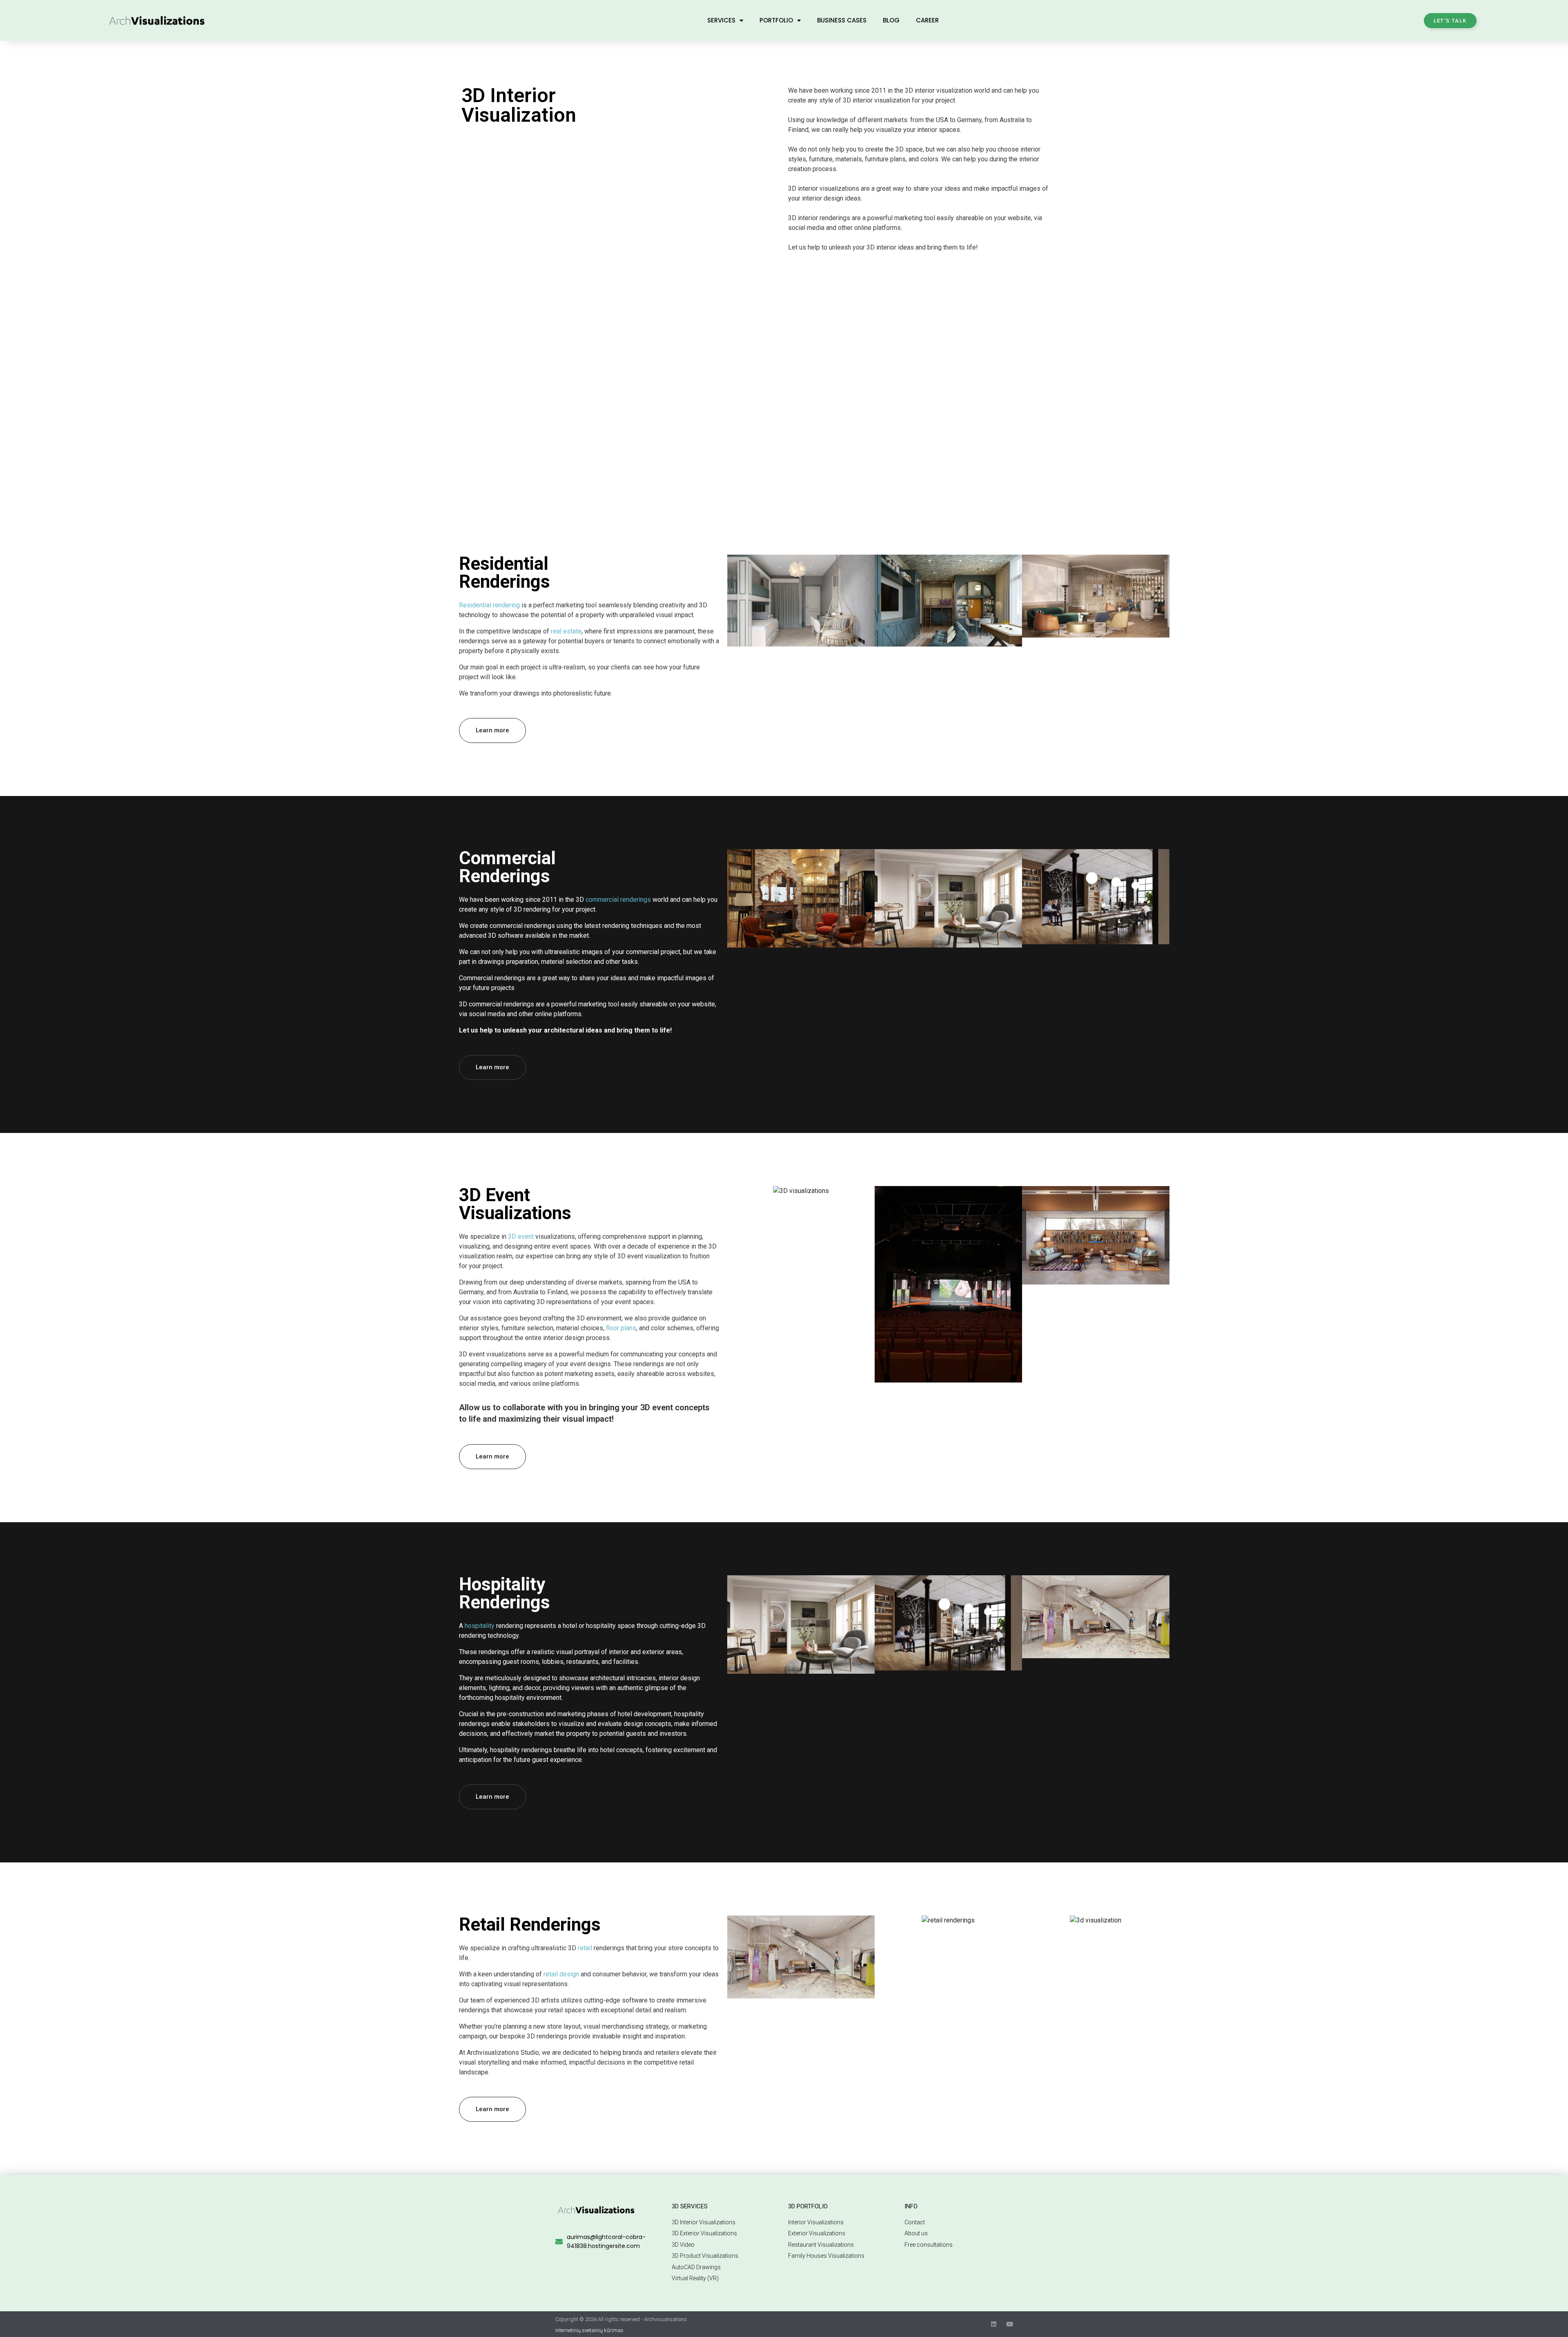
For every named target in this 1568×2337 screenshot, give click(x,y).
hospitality (480, 1626)
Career (927, 20)
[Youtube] (1010, 2324)
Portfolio (776, 20)
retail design (561, 1974)
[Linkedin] (994, 2324)
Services (721, 20)
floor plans (621, 1328)
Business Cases (842, 20)
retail (585, 1948)
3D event (521, 1237)
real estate (566, 631)
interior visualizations (829, 188)
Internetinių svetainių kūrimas (589, 2330)
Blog (891, 20)
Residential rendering (489, 605)
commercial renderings (618, 900)
